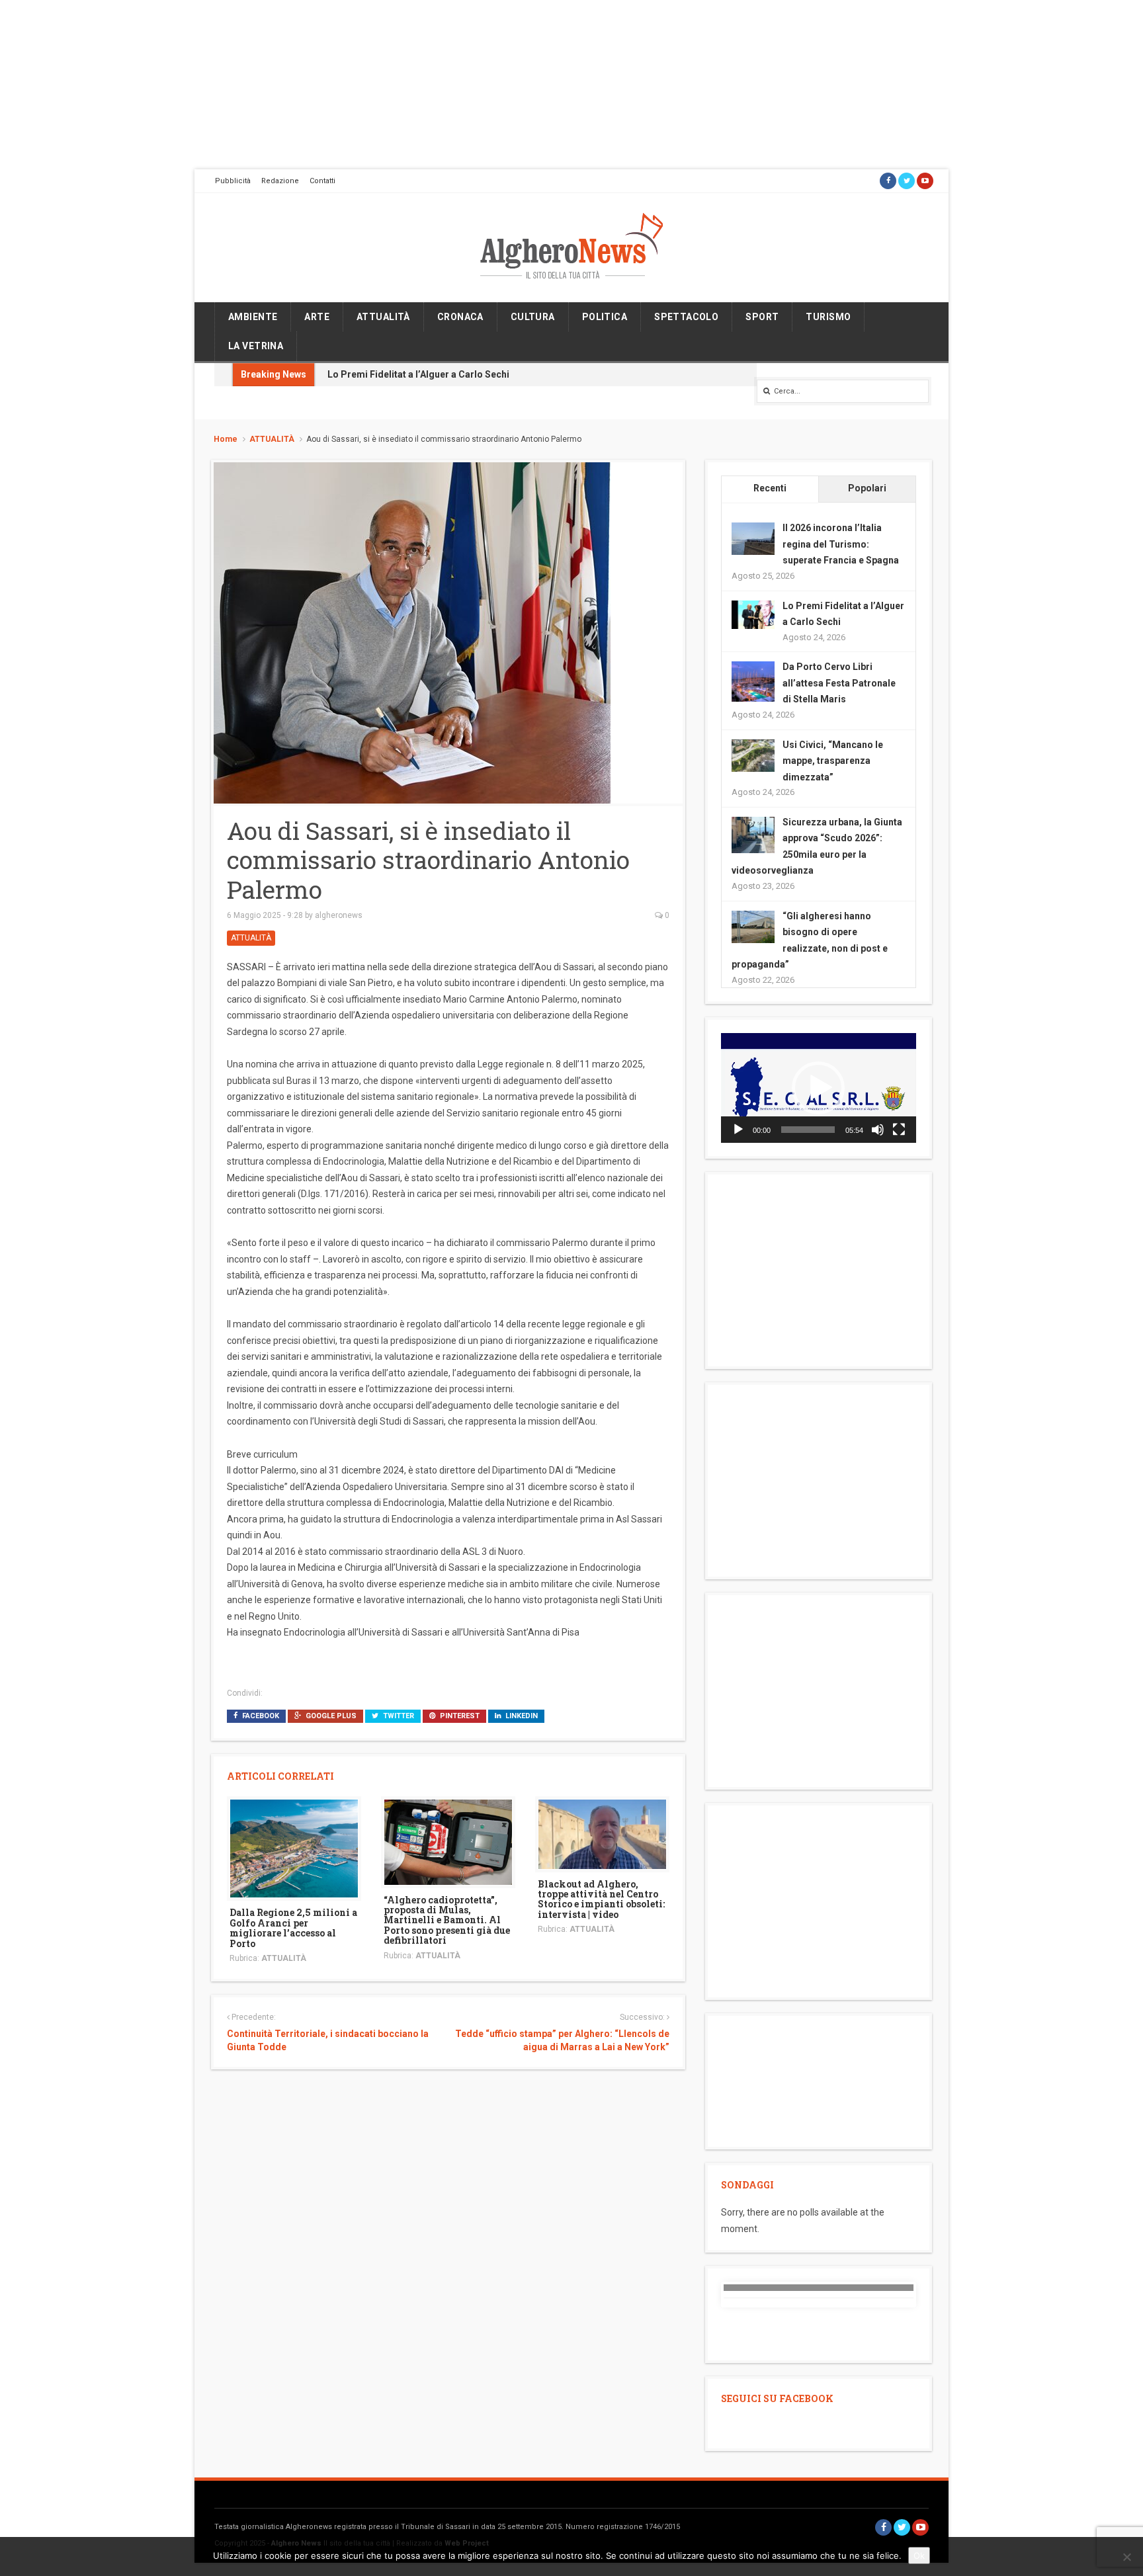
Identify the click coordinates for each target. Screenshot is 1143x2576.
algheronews (339, 915)
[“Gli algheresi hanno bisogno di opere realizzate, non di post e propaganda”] (753, 926)
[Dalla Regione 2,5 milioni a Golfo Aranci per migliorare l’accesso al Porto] (294, 1848)
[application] (819, 1088)
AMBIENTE (253, 317)
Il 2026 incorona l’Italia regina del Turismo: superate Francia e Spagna (841, 544)
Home (226, 439)
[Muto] (878, 1130)
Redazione (280, 181)
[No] (1126, 2557)
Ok (919, 2555)
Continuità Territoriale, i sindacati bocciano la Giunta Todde (328, 2040)
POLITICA (605, 317)
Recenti (770, 488)
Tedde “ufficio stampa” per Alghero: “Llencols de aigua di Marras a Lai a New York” (562, 2040)
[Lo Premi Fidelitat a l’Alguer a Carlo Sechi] (753, 614)
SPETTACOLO (686, 317)
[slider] (808, 1130)
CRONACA (460, 317)
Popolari (867, 488)
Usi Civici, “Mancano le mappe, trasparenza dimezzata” (833, 761)
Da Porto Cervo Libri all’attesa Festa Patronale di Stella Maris (839, 683)
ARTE (317, 317)
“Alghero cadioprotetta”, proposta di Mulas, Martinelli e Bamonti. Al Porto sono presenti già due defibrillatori (447, 1920)
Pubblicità (233, 181)
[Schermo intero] (899, 1130)
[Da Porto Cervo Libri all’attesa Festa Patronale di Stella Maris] (753, 683)
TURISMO (828, 317)
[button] (818, 1088)
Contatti (322, 181)
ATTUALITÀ (383, 317)
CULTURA (533, 317)
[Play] (738, 1130)
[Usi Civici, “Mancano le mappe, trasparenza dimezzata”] (753, 755)
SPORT (762, 317)
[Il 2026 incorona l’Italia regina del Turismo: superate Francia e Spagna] (753, 538)
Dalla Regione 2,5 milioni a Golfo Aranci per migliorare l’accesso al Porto (293, 1928)
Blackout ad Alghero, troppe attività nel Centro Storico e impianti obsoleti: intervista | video (601, 1899)
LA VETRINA (256, 346)
